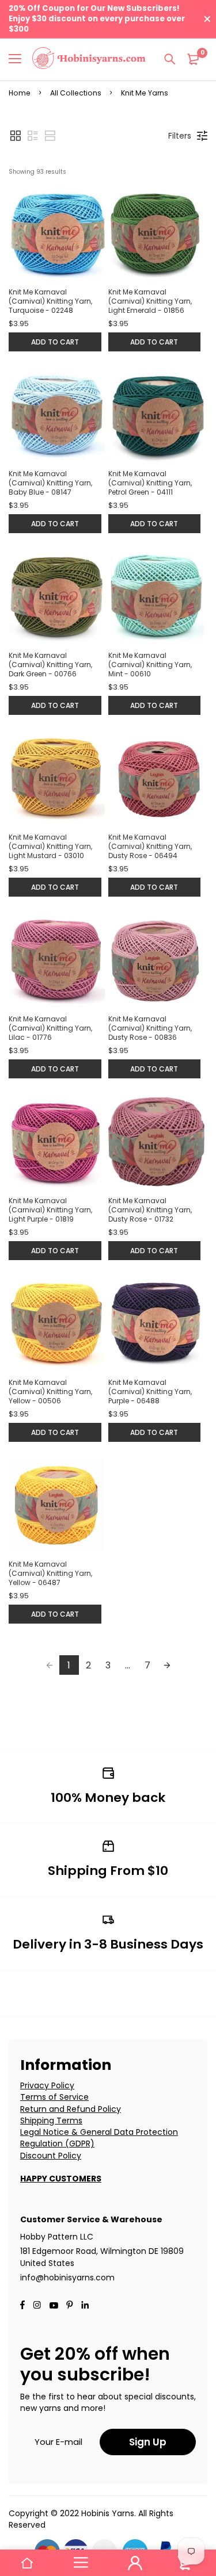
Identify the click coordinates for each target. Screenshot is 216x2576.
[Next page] (167, 1665)
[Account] (135, 2563)
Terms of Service (54, 2097)
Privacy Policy (47, 2085)
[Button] (170, 59)
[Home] (27, 2563)
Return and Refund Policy (71, 2109)
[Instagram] (37, 2306)
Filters (180, 136)
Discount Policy (51, 2156)
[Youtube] (85, 2306)
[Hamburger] (19, 59)
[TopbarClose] (207, 19)
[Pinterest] (70, 2306)
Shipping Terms (51, 2120)
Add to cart (55, 342)
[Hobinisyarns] (89, 60)
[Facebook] (22, 2306)
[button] (16, 136)
